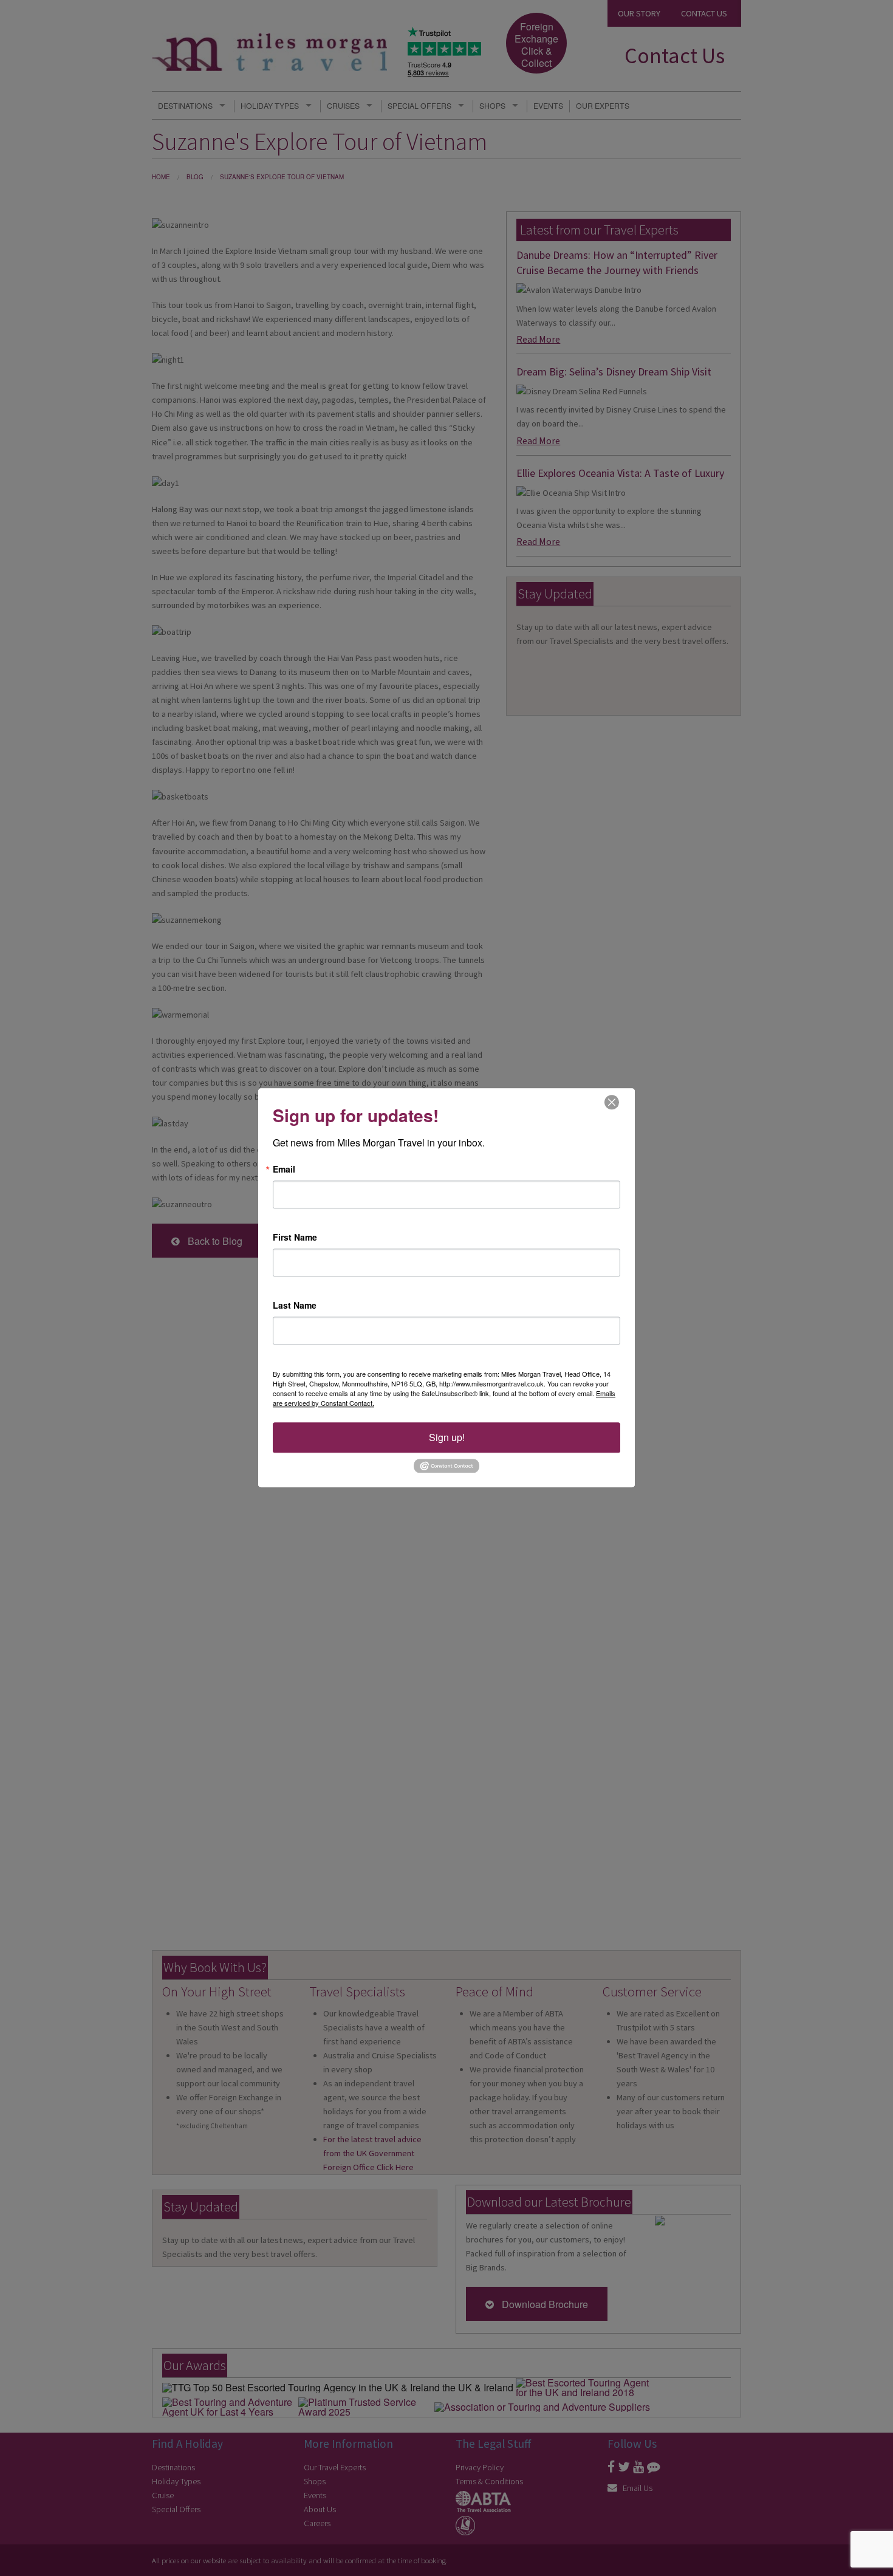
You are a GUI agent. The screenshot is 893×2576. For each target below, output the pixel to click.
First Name (295, 1237)
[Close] (612, 1102)
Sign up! (447, 1437)
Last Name (295, 1305)
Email (284, 1169)
